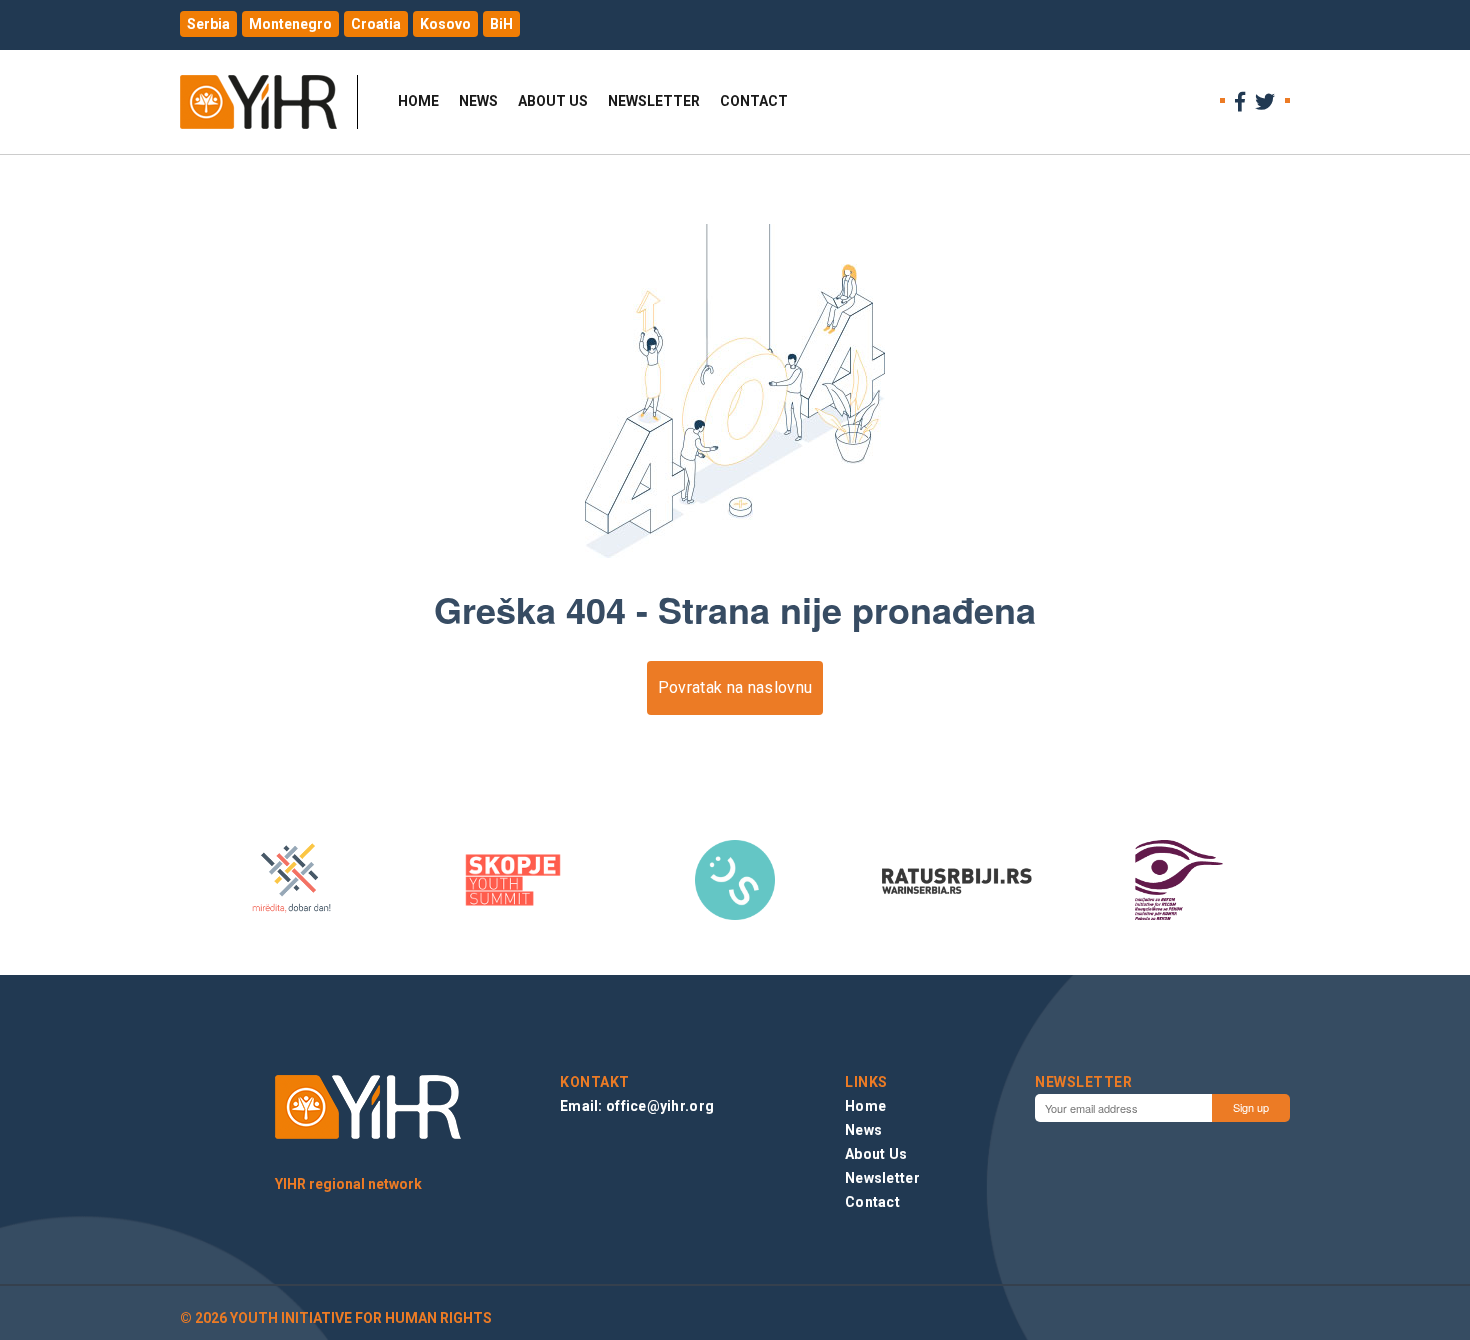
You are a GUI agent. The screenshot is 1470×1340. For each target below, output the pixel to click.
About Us (553, 101)
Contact (754, 101)
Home (418, 101)
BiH (501, 24)
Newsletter (654, 101)
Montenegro (290, 24)
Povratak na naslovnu (735, 687)
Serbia (208, 24)
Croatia (376, 24)
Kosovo (445, 24)
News (478, 101)
